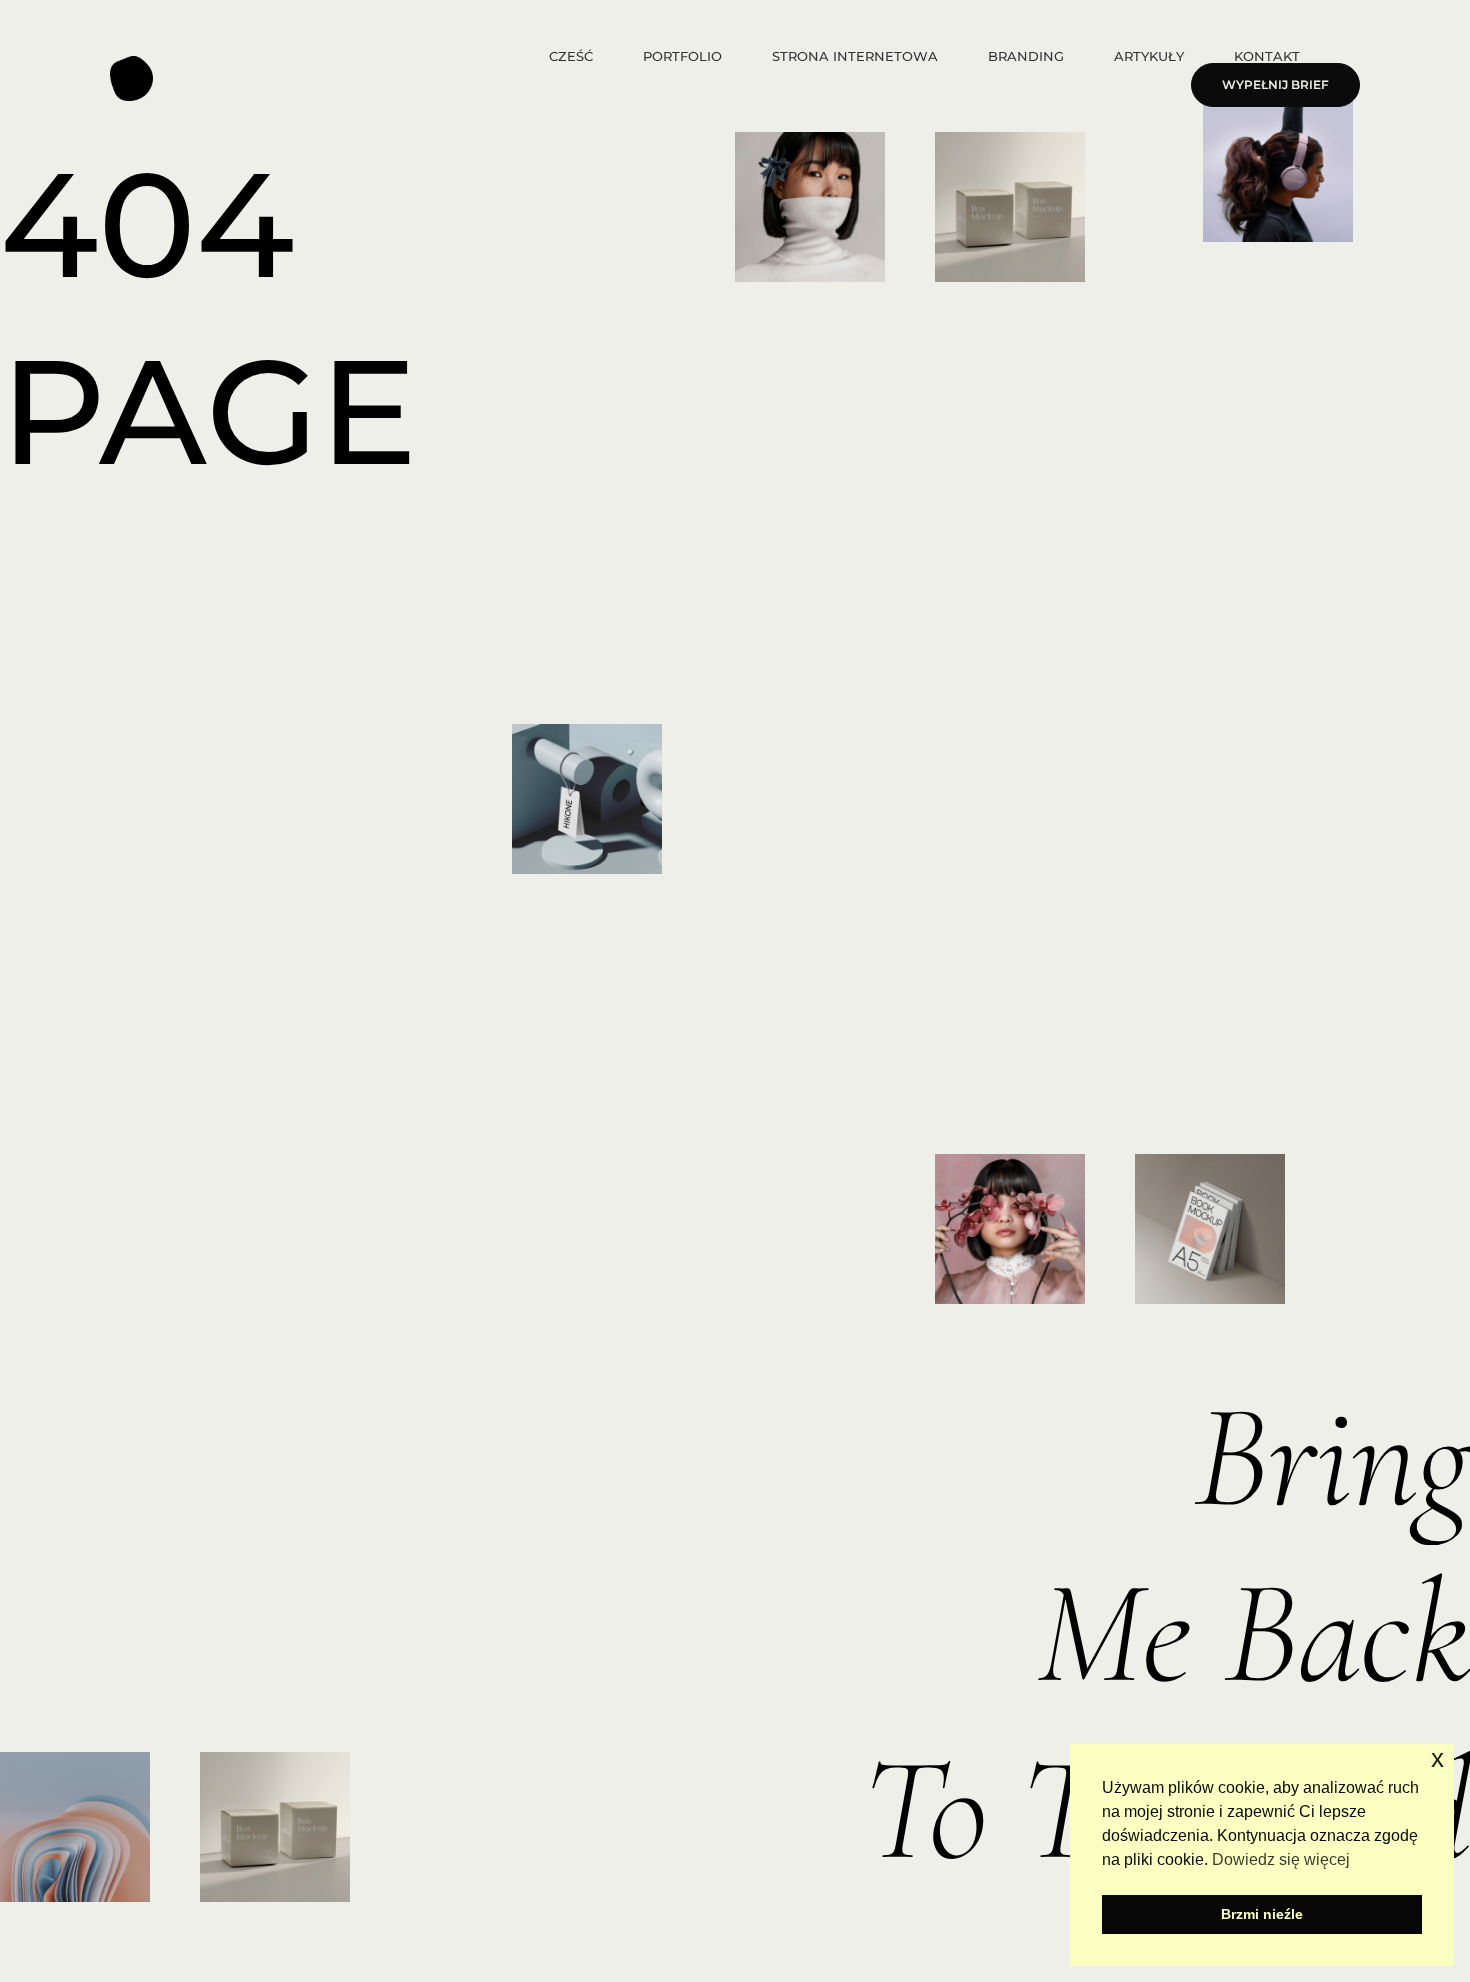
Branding (1026, 56)
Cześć (571, 56)
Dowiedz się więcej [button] (1281, 1859)
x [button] (1437, 1758)
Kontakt (1267, 56)
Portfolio (682, 56)
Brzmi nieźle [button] (1262, 1914)
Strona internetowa (855, 56)
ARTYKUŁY (1149, 56)
